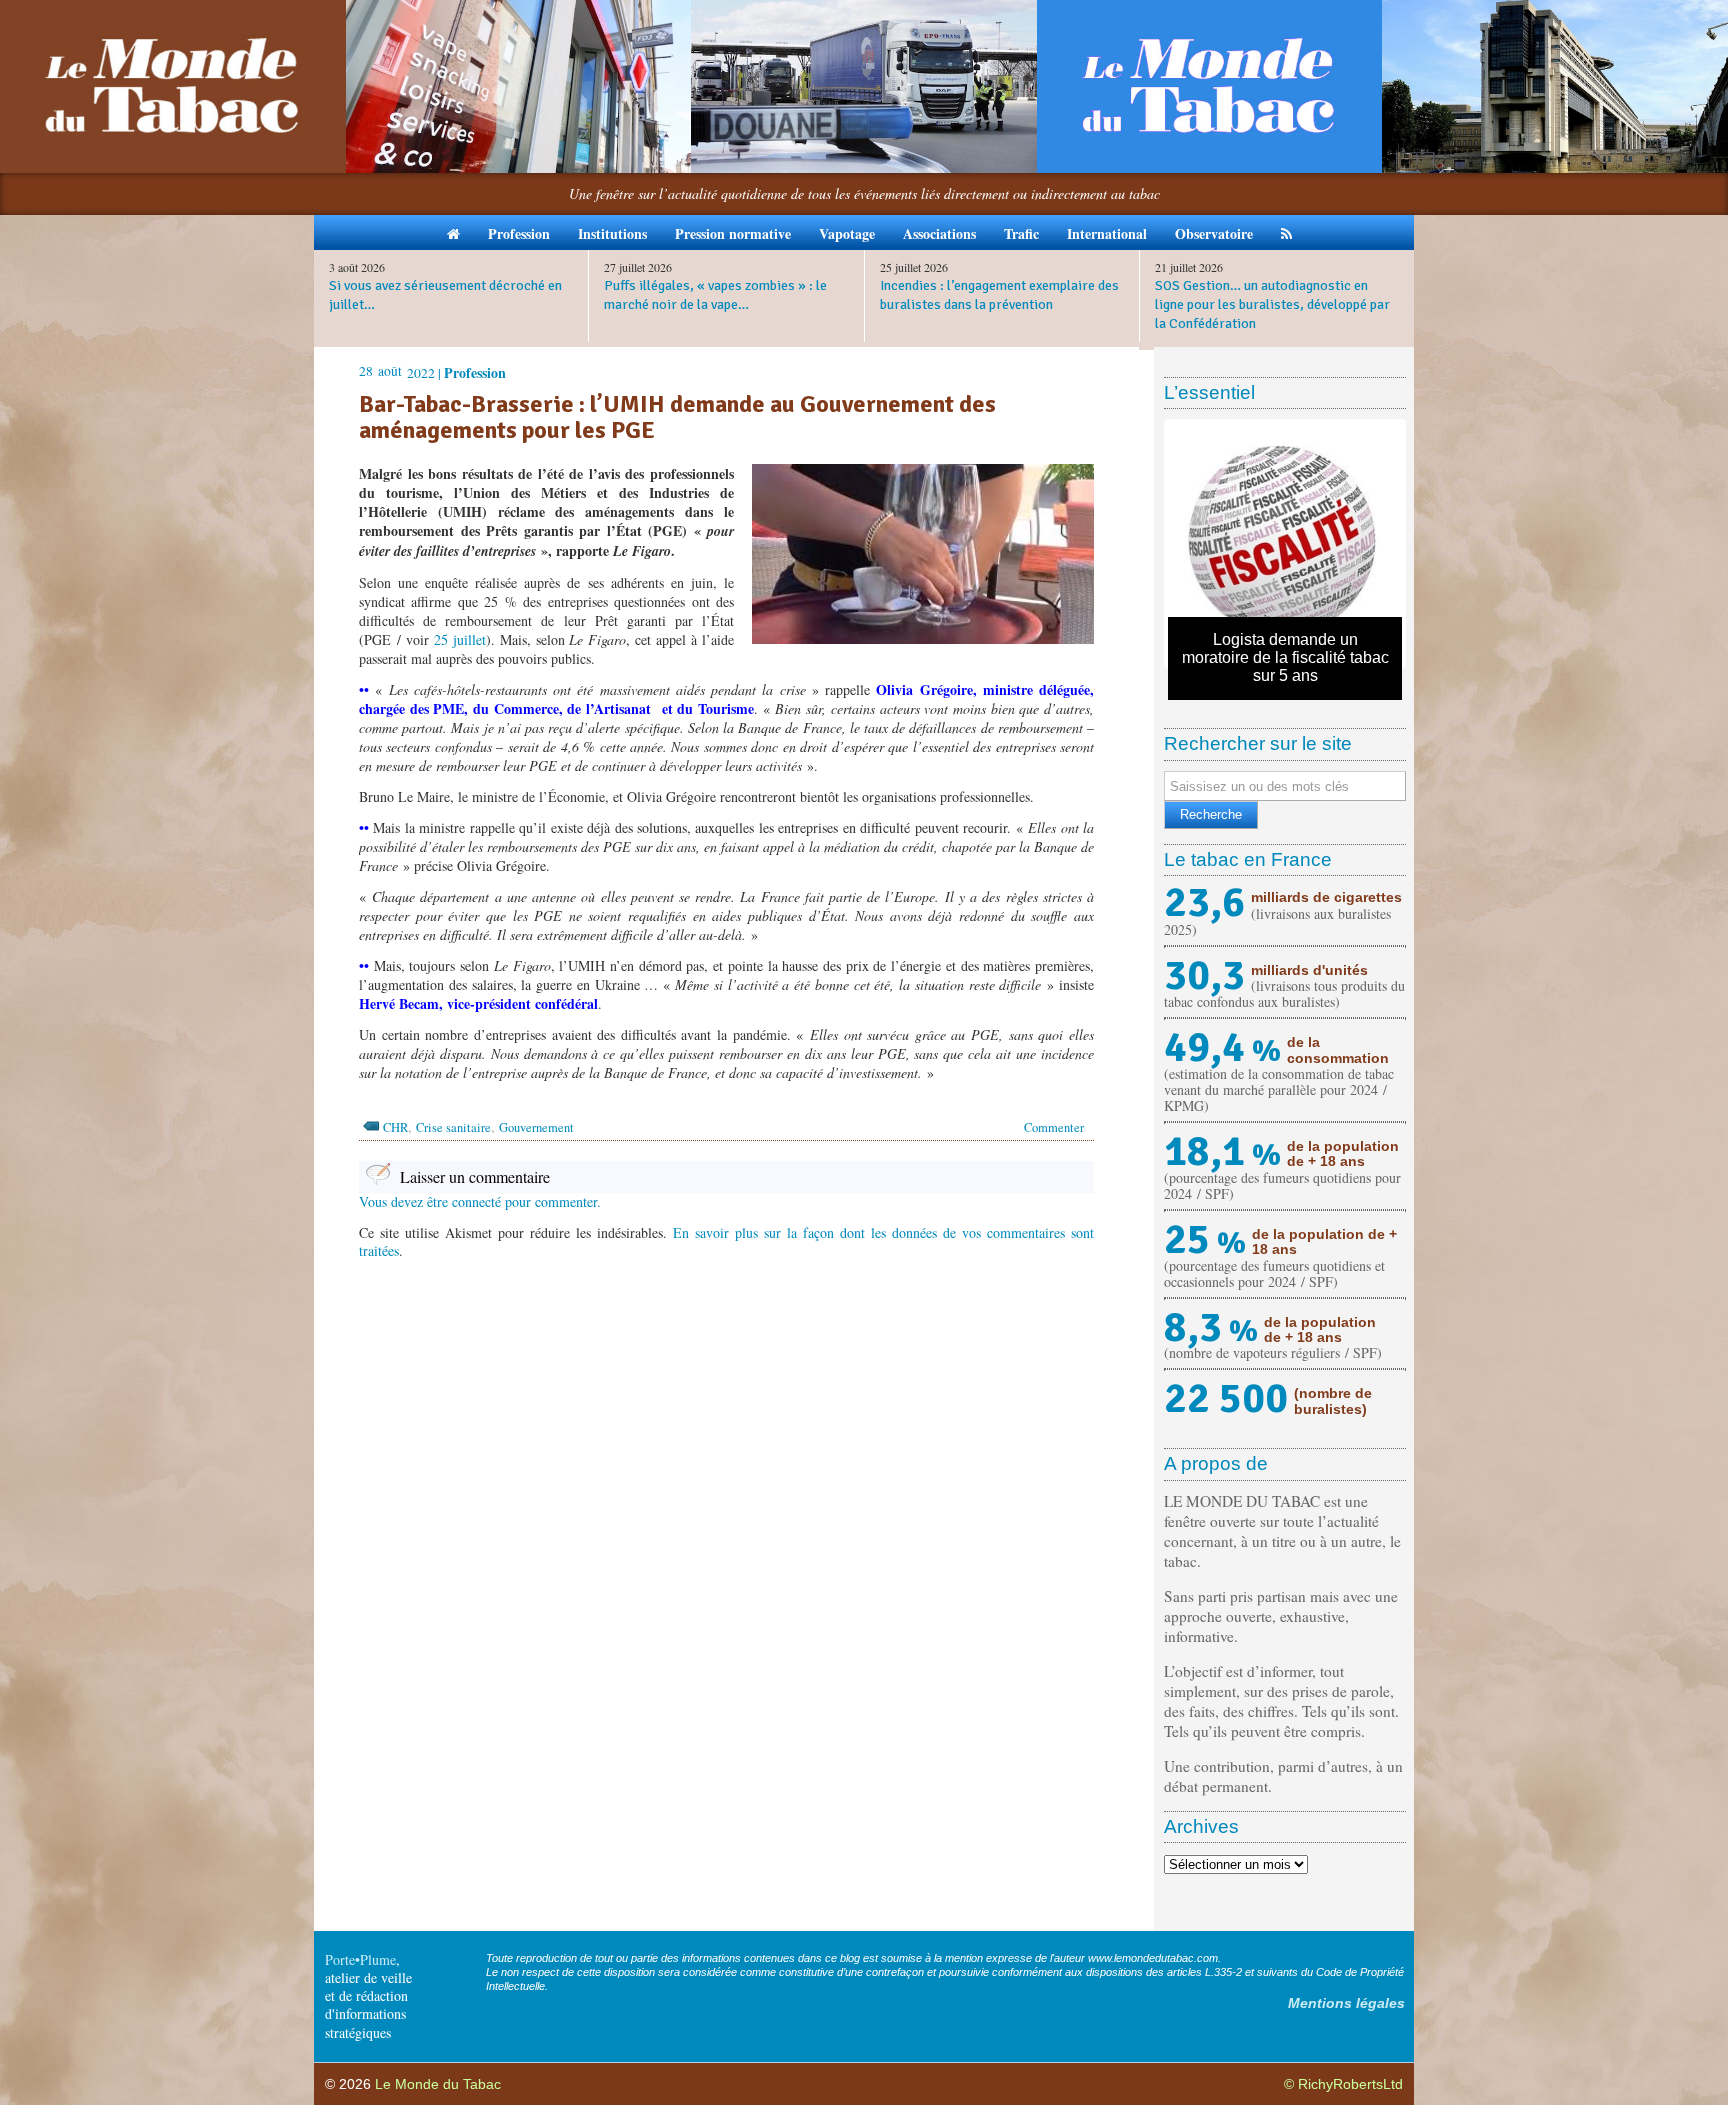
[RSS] (1286, 232)
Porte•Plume (360, 1959)
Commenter (1054, 1127)
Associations (939, 233)
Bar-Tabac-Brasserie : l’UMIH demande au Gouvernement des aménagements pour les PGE (677, 417)
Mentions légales (1346, 2003)
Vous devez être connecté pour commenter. (480, 1201)
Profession (519, 233)
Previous (1138, 544)
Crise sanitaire (453, 1127)
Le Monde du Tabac (438, 2084)
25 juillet (460, 639)
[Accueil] (453, 232)
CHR (395, 1127)
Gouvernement (536, 1127)
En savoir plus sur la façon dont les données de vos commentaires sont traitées (726, 1241)
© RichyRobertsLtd (1343, 2084)
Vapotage (847, 233)
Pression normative (733, 233)
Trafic (1021, 233)
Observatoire (1214, 233)
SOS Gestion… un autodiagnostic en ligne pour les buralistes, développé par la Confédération (1272, 304)
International (1107, 233)
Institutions (612, 233)
